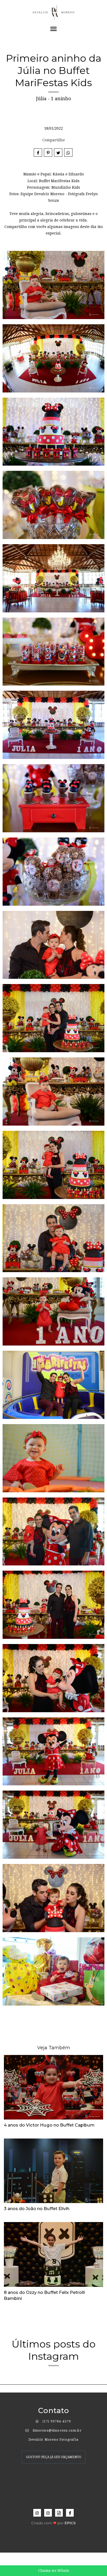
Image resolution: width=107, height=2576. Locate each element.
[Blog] (59, 2513)
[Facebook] (70, 2513)
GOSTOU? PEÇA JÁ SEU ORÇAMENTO (54, 2457)
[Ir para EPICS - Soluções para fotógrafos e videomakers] (54, 2521)
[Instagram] (37, 2513)
